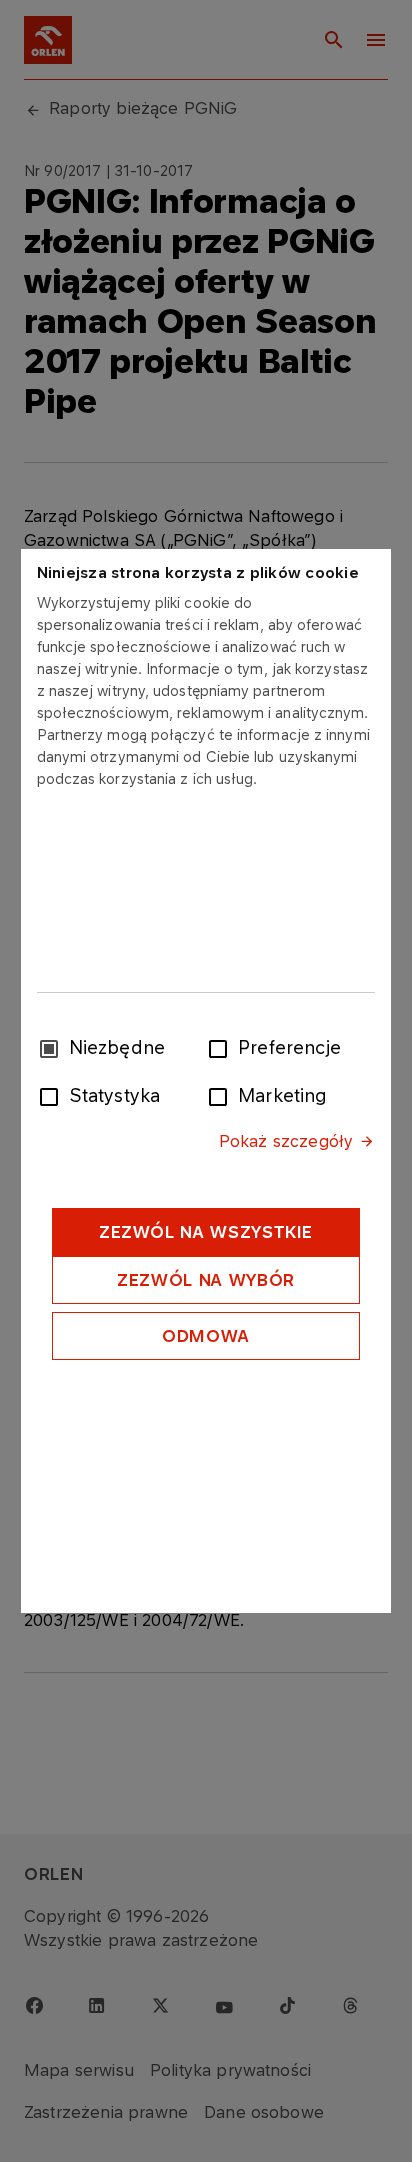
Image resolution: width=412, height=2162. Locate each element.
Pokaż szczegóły (286, 1141)
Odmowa (206, 1336)
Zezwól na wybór (206, 1280)
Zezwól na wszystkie (206, 1232)
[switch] (222, 1047)
